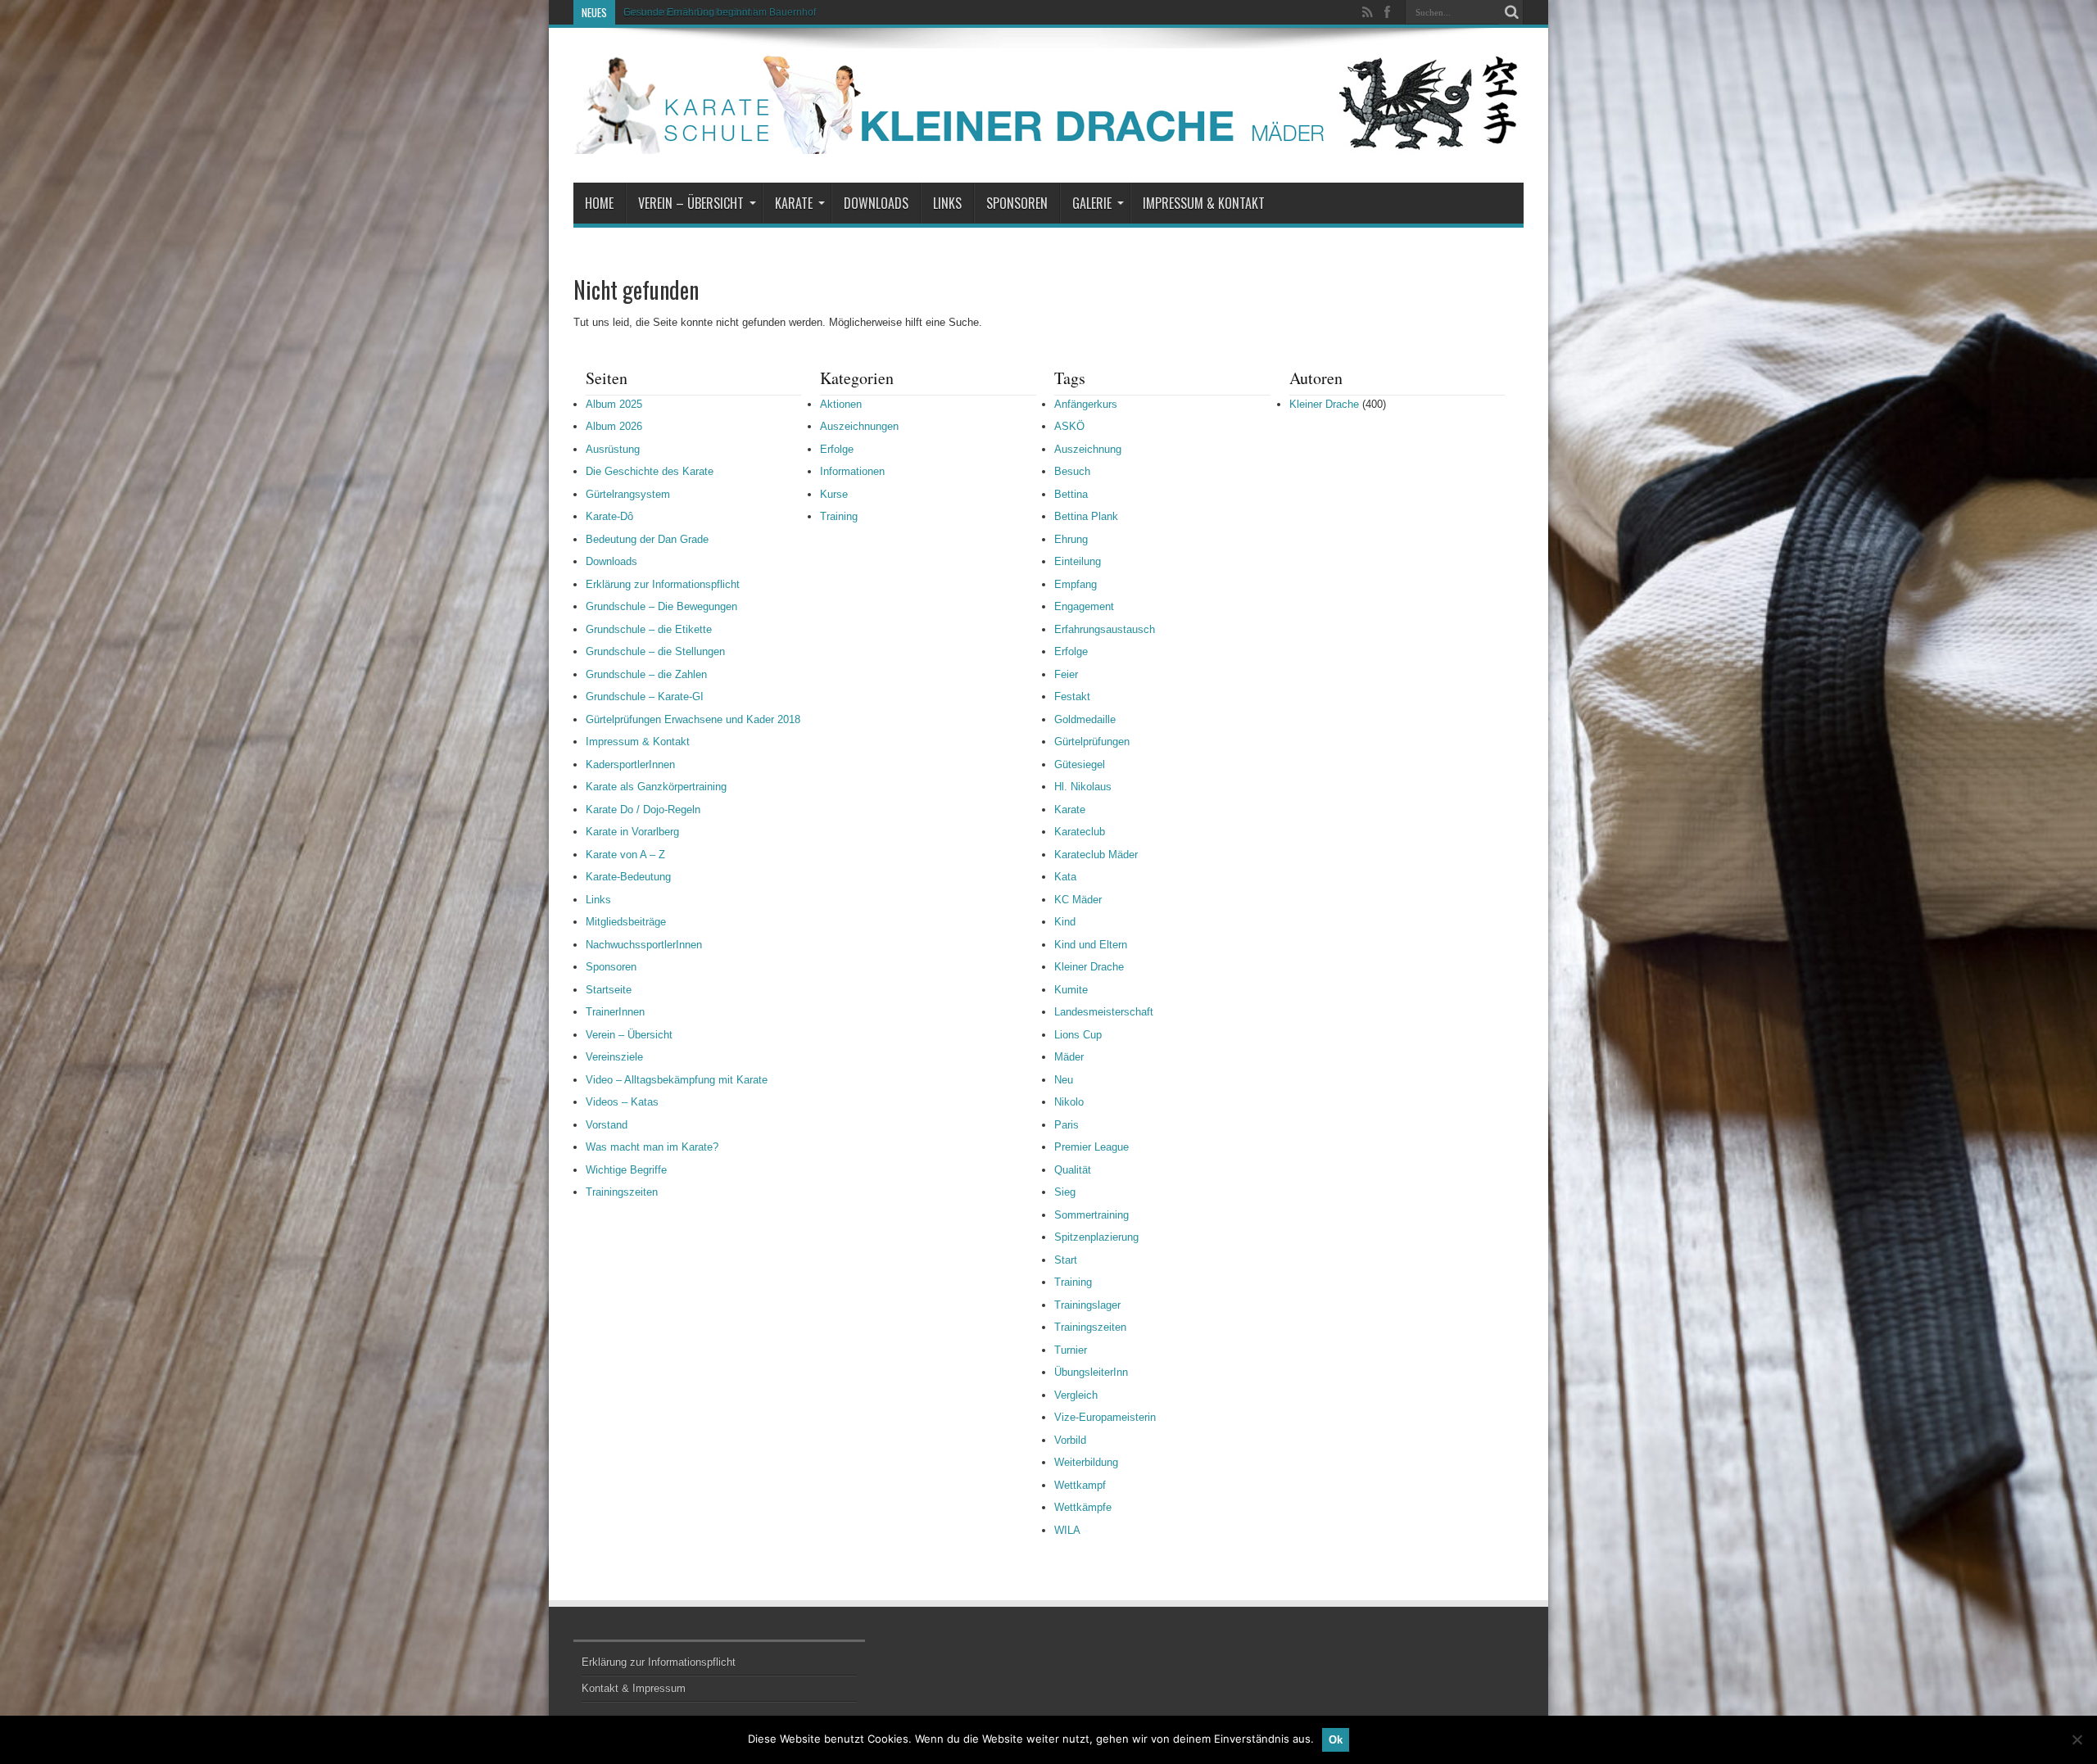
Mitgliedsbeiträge (626, 922)
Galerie (1092, 203)
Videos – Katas (622, 1102)
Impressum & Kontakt (1204, 203)
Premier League (1092, 1147)
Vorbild (1070, 1440)
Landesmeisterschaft (1104, 1012)
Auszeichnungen (859, 426)
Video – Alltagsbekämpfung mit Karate (677, 1080)
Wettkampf (1080, 1485)
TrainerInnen (615, 1012)
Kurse (834, 494)
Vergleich (1076, 1395)
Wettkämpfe (1083, 1507)
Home (599, 203)
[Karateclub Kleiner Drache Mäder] (1048, 142)
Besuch (1072, 471)
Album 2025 (614, 404)
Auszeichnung (1088, 449)
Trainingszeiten (622, 1192)
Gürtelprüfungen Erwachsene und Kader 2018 (693, 719)
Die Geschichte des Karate (650, 471)
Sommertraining (1092, 1215)
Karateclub (1080, 832)
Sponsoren (1017, 203)
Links (947, 203)
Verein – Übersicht (691, 203)
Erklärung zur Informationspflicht (663, 584)
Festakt (1072, 697)
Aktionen (841, 404)
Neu (1064, 1080)
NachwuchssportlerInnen (644, 945)
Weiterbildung (1086, 1462)
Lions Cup (1078, 1035)
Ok (1336, 1740)
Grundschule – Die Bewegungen (661, 606)
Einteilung (1078, 561)
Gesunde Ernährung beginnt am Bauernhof (720, 12)
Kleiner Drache (1089, 967)
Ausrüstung (613, 449)
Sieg (1065, 1192)
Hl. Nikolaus (1083, 787)
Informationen (852, 471)
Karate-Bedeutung (628, 877)
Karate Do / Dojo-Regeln (643, 810)
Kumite (1071, 990)
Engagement (1084, 606)
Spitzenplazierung (1096, 1237)
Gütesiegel (1080, 764)
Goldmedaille (1085, 719)
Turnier (1071, 1350)
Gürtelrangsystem (628, 494)
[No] (2077, 1739)
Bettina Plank (1086, 516)
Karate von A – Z (625, 855)
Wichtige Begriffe (626, 1170)
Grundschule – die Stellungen (655, 651)
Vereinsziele (614, 1057)
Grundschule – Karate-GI (645, 697)
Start (1066, 1260)
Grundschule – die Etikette (649, 629)
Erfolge (837, 449)
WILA (1067, 1530)
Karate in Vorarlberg (632, 832)
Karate (794, 203)
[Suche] (1511, 12)
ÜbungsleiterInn (1091, 1372)
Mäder (1069, 1057)
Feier (1066, 674)
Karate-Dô (609, 516)
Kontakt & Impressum (634, 1688)
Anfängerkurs (1086, 404)
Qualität (1073, 1170)
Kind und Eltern (1091, 945)
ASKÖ (1069, 426)
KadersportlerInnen (630, 764)
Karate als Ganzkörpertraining (656, 787)
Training (839, 516)
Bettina (1071, 494)
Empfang (1076, 584)
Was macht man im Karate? (652, 1147)
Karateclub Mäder (1096, 855)
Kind (1065, 922)
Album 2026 (614, 426)
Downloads (876, 203)
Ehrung (1071, 539)
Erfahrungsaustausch (1105, 629)
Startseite (609, 990)
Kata (1065, 877)
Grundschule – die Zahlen (646, 674)
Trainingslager (1087, 1305)
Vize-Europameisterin (1105, 1417)
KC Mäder (1078, 900)
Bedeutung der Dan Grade (647, 539)
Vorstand (607, 1125)
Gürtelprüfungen (1092, 742)
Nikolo (1069, 1102)
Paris (1067, 1125)
